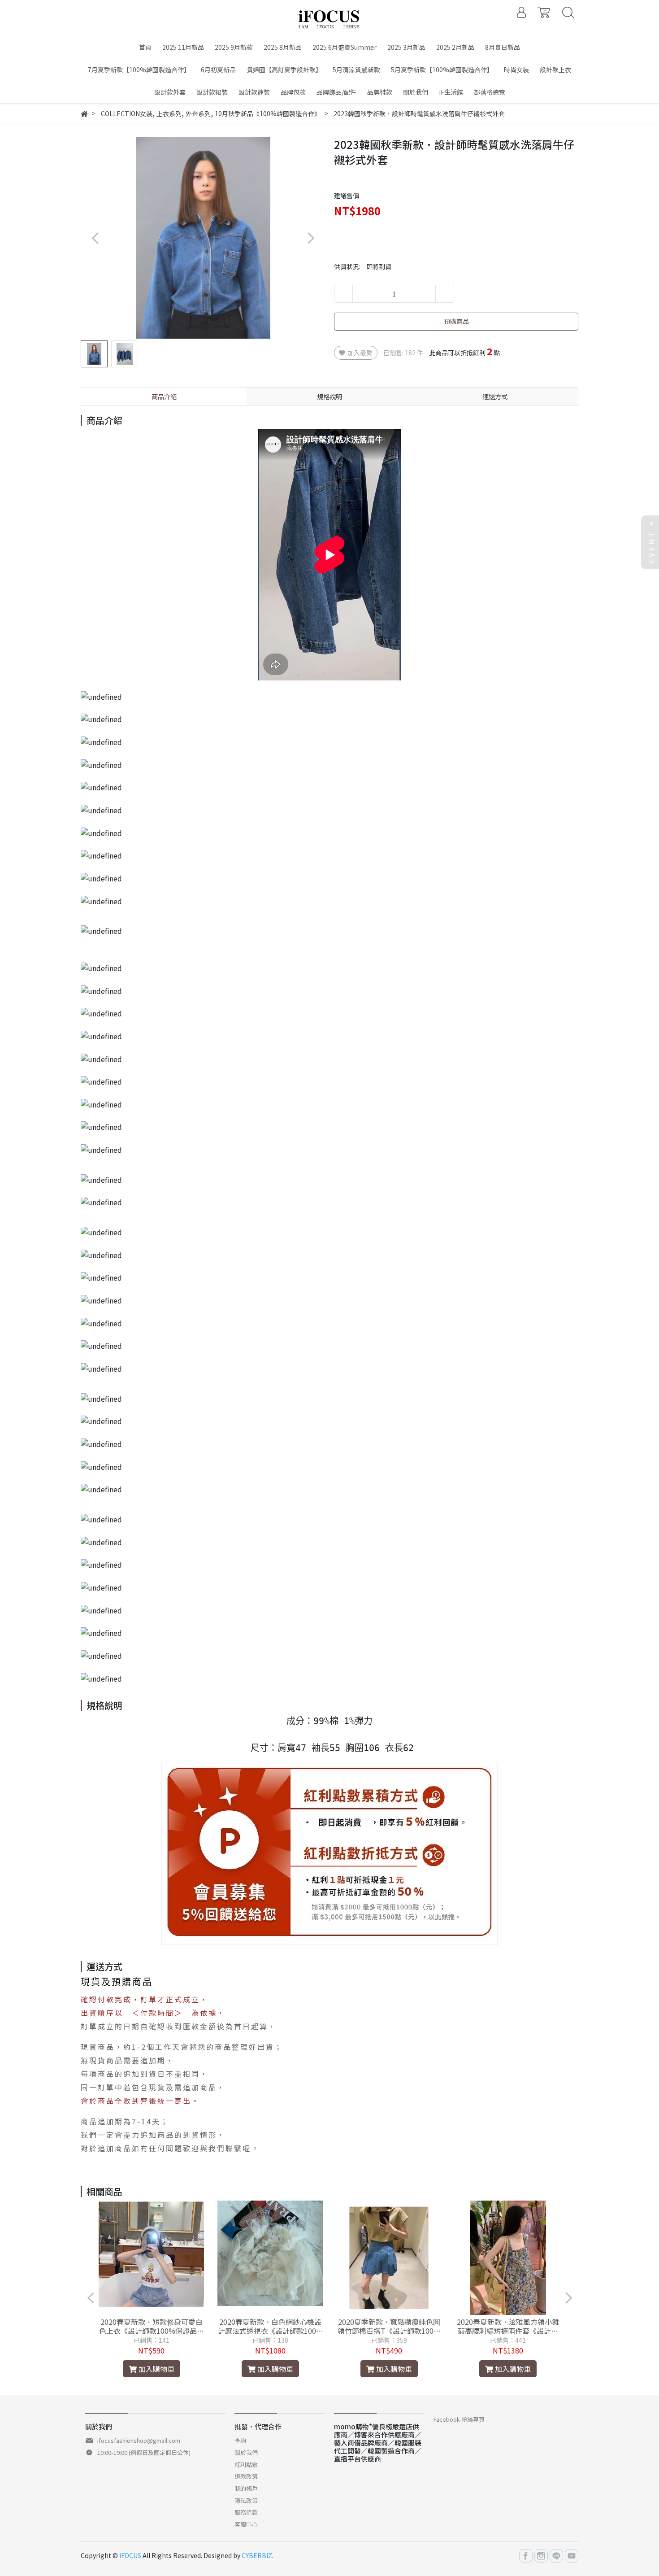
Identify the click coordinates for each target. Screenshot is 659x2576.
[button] (310, 238)
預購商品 (456, 321)
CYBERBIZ (257, 2555)
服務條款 (246, 2512)
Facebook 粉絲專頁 (459, 2419)
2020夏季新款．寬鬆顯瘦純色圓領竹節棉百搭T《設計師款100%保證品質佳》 (389, 2326)
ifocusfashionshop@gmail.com (139, 2440)
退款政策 (246, 2476)
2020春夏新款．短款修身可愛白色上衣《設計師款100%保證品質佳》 (152, 2326)
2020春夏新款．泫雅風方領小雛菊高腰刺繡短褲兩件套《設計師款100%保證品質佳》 (508, 2326)
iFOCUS (130, 2555)
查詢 (240, 2440)
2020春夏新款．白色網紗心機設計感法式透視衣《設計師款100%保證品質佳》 (270, 2326)
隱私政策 (246, 2500)
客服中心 (246, 2524)
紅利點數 (246, 2465)
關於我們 (246, 2452)
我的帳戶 (246, 2488)
